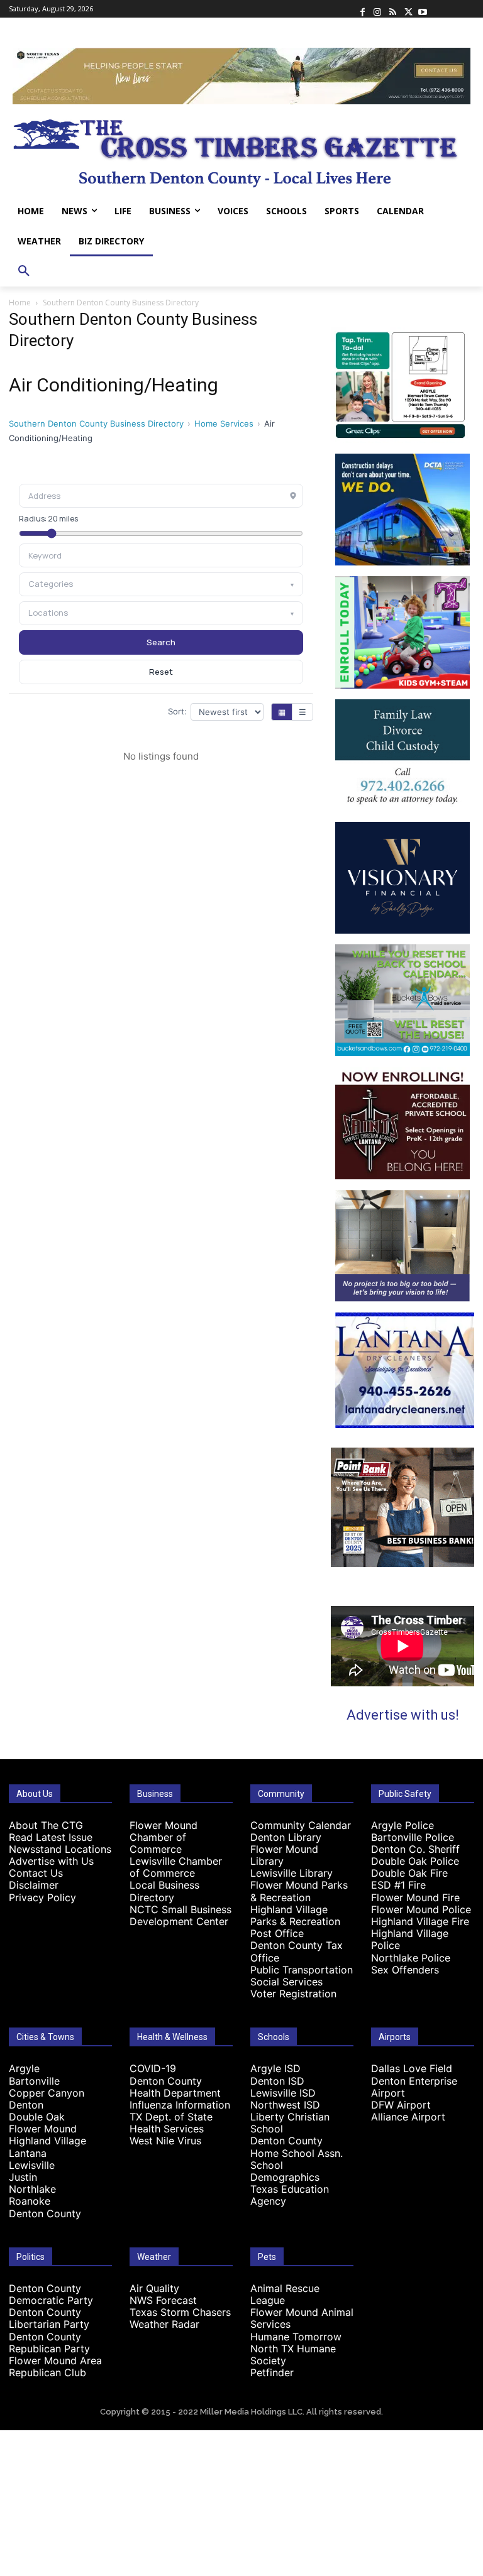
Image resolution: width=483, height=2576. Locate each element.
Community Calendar (301, 1825)
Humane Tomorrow (296, 2337)
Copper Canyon (47, 2093)
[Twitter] (408, 9)
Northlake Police (411, 1958)
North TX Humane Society (293, 2355)
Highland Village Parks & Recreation (295, 1915)
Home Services (224, 423)
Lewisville (32, 2165)
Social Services (286, 1982)
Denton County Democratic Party (51, 2294)
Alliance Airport (408, 2117)
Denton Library (286, 1837)
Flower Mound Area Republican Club (55, 2366)
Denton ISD (277, 2081)
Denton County (45, 2213)
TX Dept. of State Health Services (171, 2123)
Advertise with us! (403, 1715)
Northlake (32, 2189)
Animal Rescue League (285, 2294)
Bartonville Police (413, 1837)
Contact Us (36, 1873)
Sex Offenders (405, 1970)
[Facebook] (362, 9)
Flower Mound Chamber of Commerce (164, 1837)
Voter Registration (293, 1994)
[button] (24, 271)
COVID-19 (153, 2068)
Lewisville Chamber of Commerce (176, 1867)
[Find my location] (293, 496)
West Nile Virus (165, 2141)
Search (161, 642)
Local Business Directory (164, 1891)
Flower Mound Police (421, 1909)
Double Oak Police (415, 1861)
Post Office (277, 1933)
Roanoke (30, 2201)
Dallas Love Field (412, 2068)
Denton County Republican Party (49, 2343)
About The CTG (46, 1825)
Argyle (24, 2068)
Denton (26, 2105)
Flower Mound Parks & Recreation (299, 1891)
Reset (161, 672)
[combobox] (161, 555)
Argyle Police (402, 1825)
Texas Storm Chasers (180, 2312)
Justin (23, 2177)
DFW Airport (401, 2105)
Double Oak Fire (409, 1873)
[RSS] (392, 9)
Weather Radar (164, 2324)
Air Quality (154, 2288)
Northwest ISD (285, 2105)
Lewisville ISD (283, 2093)
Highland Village (47, 2141)
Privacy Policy (42, 1897)
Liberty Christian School (290, 2123)
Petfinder (272, 2372)
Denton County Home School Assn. (297, 2147)
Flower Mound (43, 2129)
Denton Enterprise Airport (414, 2087)
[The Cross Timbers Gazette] (241, 150)
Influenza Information (180, 2105)
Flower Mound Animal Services (302, 2318)
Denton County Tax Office (297, 1951)
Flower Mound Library (284, 1855)
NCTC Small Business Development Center (180, 1915)
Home (20, 303)
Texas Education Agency (290, 2195)
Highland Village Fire (420, 1921)
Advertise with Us (51, 1861)
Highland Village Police (410, 1939)
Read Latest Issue (51, 1837)
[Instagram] (377, 9)
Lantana (28, 2153)
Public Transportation (302, 1970)
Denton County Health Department (175, 2087)
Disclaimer (34, 1885)
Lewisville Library (291, 1873)
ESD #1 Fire (398, 1885)
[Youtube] (423, 9)
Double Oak (37, 2117)
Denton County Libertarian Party (49, 2318)
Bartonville (34, 2081)
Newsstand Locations (60, 1849)
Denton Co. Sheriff (415, 1849)
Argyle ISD (275, 2068)
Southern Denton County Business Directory (96, 423)
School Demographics (285, 2171)
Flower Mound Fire (415, 1897)
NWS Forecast (163, 2300)
